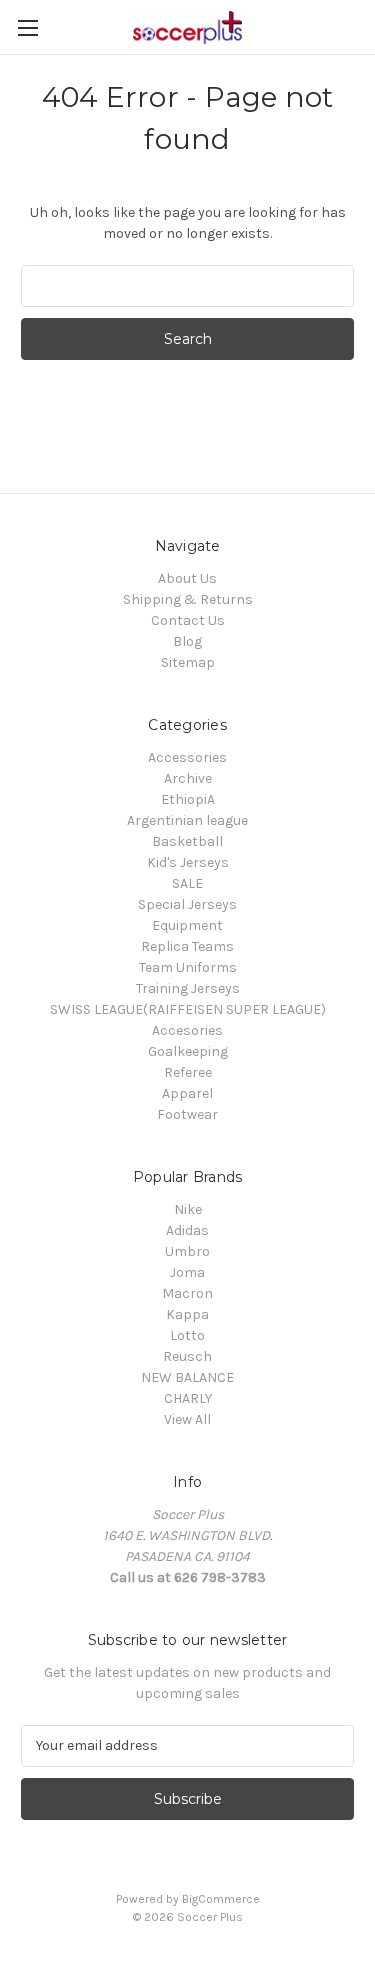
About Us (187, 578)
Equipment (187, 925)
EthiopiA (188, 799)
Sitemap (188, 662)
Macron (187, 1293)
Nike (188, 1209)
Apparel (187, 1093)
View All (187, 1419)
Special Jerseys (187, 904)
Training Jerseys (188, 988)
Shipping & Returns (188, 599)
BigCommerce (221, 1899)
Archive (188, 778)
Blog (187, 641)
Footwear (187, 1114)
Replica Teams (187, 946)
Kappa (187, 1314)
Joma (187, 1272)
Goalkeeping (188, 1051)
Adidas (187, 1230)
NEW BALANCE (187, 1377)
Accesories (187, 1030)
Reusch (187, 1356)
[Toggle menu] (27, 27)
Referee (188, 1072)
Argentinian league (187, 820)
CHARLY (188, 1398)
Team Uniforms (188, 967)
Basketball (187, 841)
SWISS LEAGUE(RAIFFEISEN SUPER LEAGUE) (188, 1009)
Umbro (187, 1251)
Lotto (187, 1335)
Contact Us (188, 620)
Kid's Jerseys (188, 862)
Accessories (187, 757)
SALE (187, 883)
